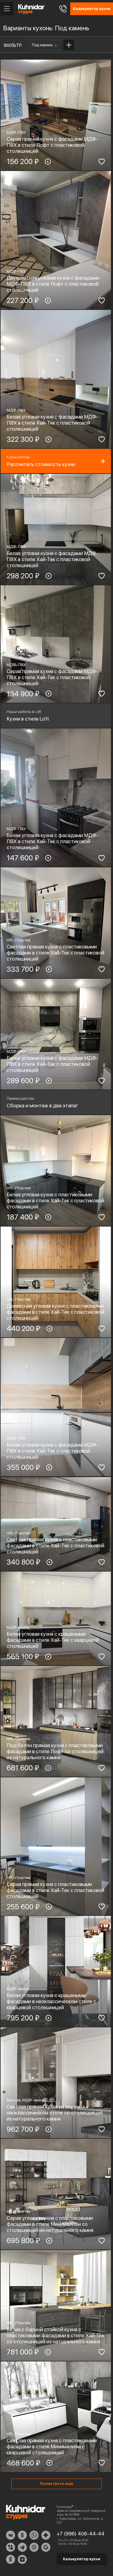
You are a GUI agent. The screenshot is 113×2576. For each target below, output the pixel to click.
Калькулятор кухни (82, 2559)
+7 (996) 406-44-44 (81, 2534)
